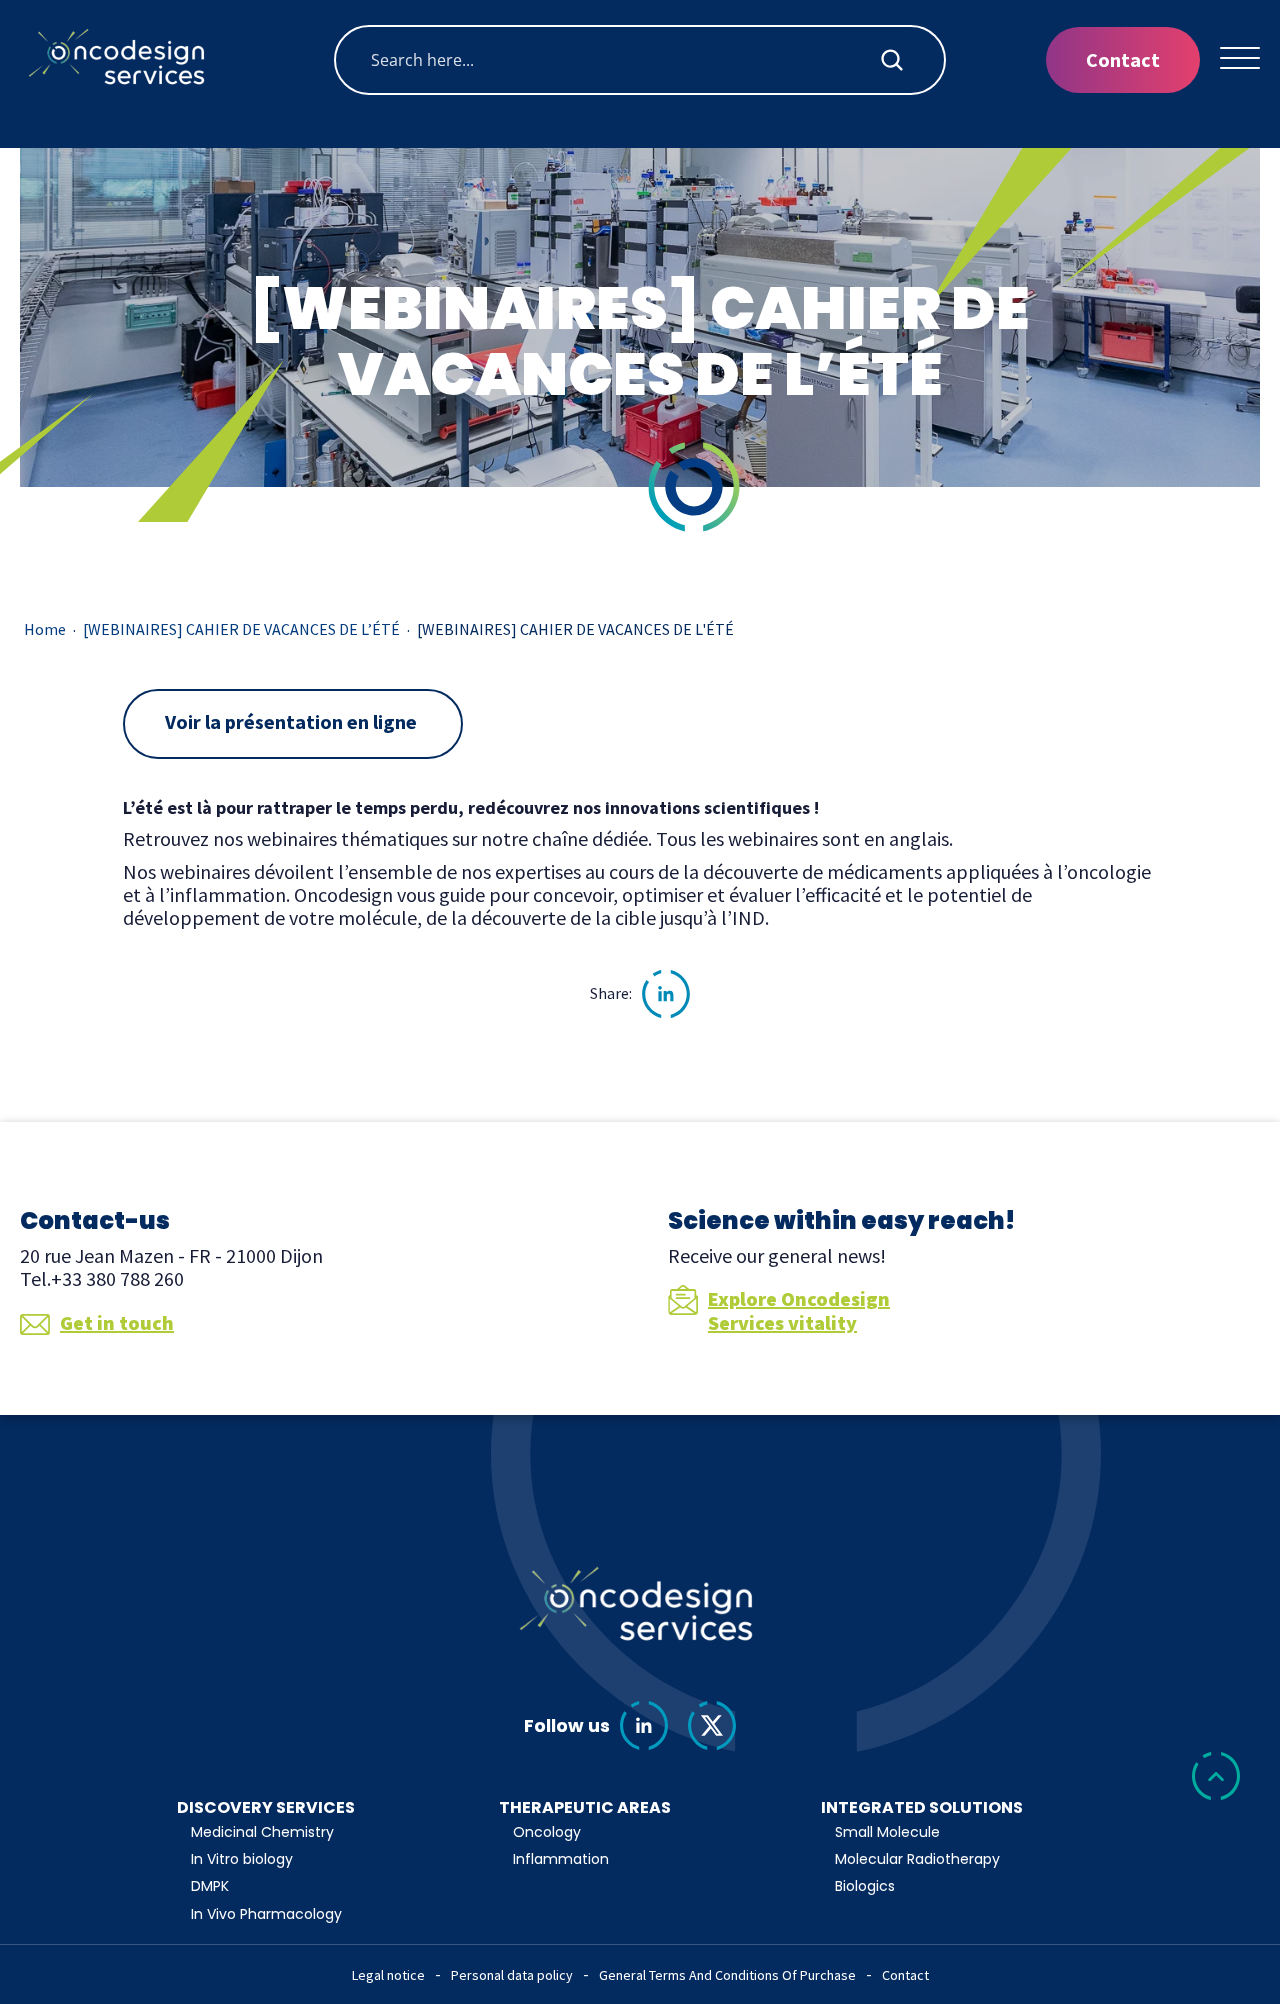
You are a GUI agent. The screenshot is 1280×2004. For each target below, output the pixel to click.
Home (45, 629)
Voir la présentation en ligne (293, 721)
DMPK (210, 1886)
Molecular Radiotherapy (917, 1859)
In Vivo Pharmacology (266, 1914)
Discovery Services (266, 1808)
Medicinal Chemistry (262, 1832)
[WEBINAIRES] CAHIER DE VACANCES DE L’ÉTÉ (241, 629)
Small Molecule (887, 1832)
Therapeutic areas (585, 1808)
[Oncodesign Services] (120, 60)
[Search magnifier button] (892, 60)
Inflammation (561, 1859)
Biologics (865, 1886)
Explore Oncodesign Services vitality (799, 1311)
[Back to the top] (1216, 1778)
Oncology (547, 1832)
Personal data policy (512, 1975)
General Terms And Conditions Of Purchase (727, 1975)
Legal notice (388, 1975)
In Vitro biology (242, 1859)
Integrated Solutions (922, 1808)
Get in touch (117, 1323)
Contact (1123, 59)
